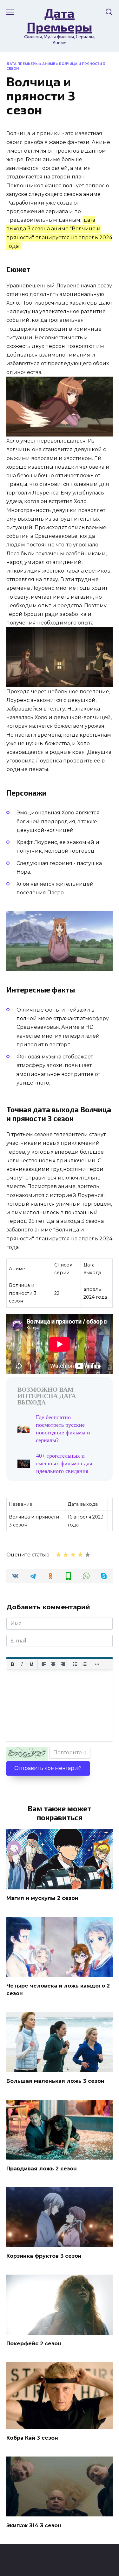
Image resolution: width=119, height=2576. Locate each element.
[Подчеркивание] (31, 1664)
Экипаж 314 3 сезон (34, 2525)
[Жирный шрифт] (12, 1664)
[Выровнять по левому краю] (44, 1664)
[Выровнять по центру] (53, 1664)
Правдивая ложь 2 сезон (42, 2168)
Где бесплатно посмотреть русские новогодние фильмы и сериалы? (63, 1429)
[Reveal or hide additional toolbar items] (97, 1664)
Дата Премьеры (60, 20)
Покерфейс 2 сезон (34, 2344)
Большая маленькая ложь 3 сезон (55, 2081)
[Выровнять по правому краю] (63, 1664)
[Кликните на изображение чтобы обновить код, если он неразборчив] (27, 1754)
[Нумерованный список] (85, 1664)
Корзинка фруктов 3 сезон (44, 2256)
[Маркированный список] (75, 1664)
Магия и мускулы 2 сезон (42, 1898)
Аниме (49, 64)
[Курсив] (22, 1664)
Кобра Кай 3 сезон (32, 2438)
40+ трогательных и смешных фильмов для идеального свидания (64, 1463)
